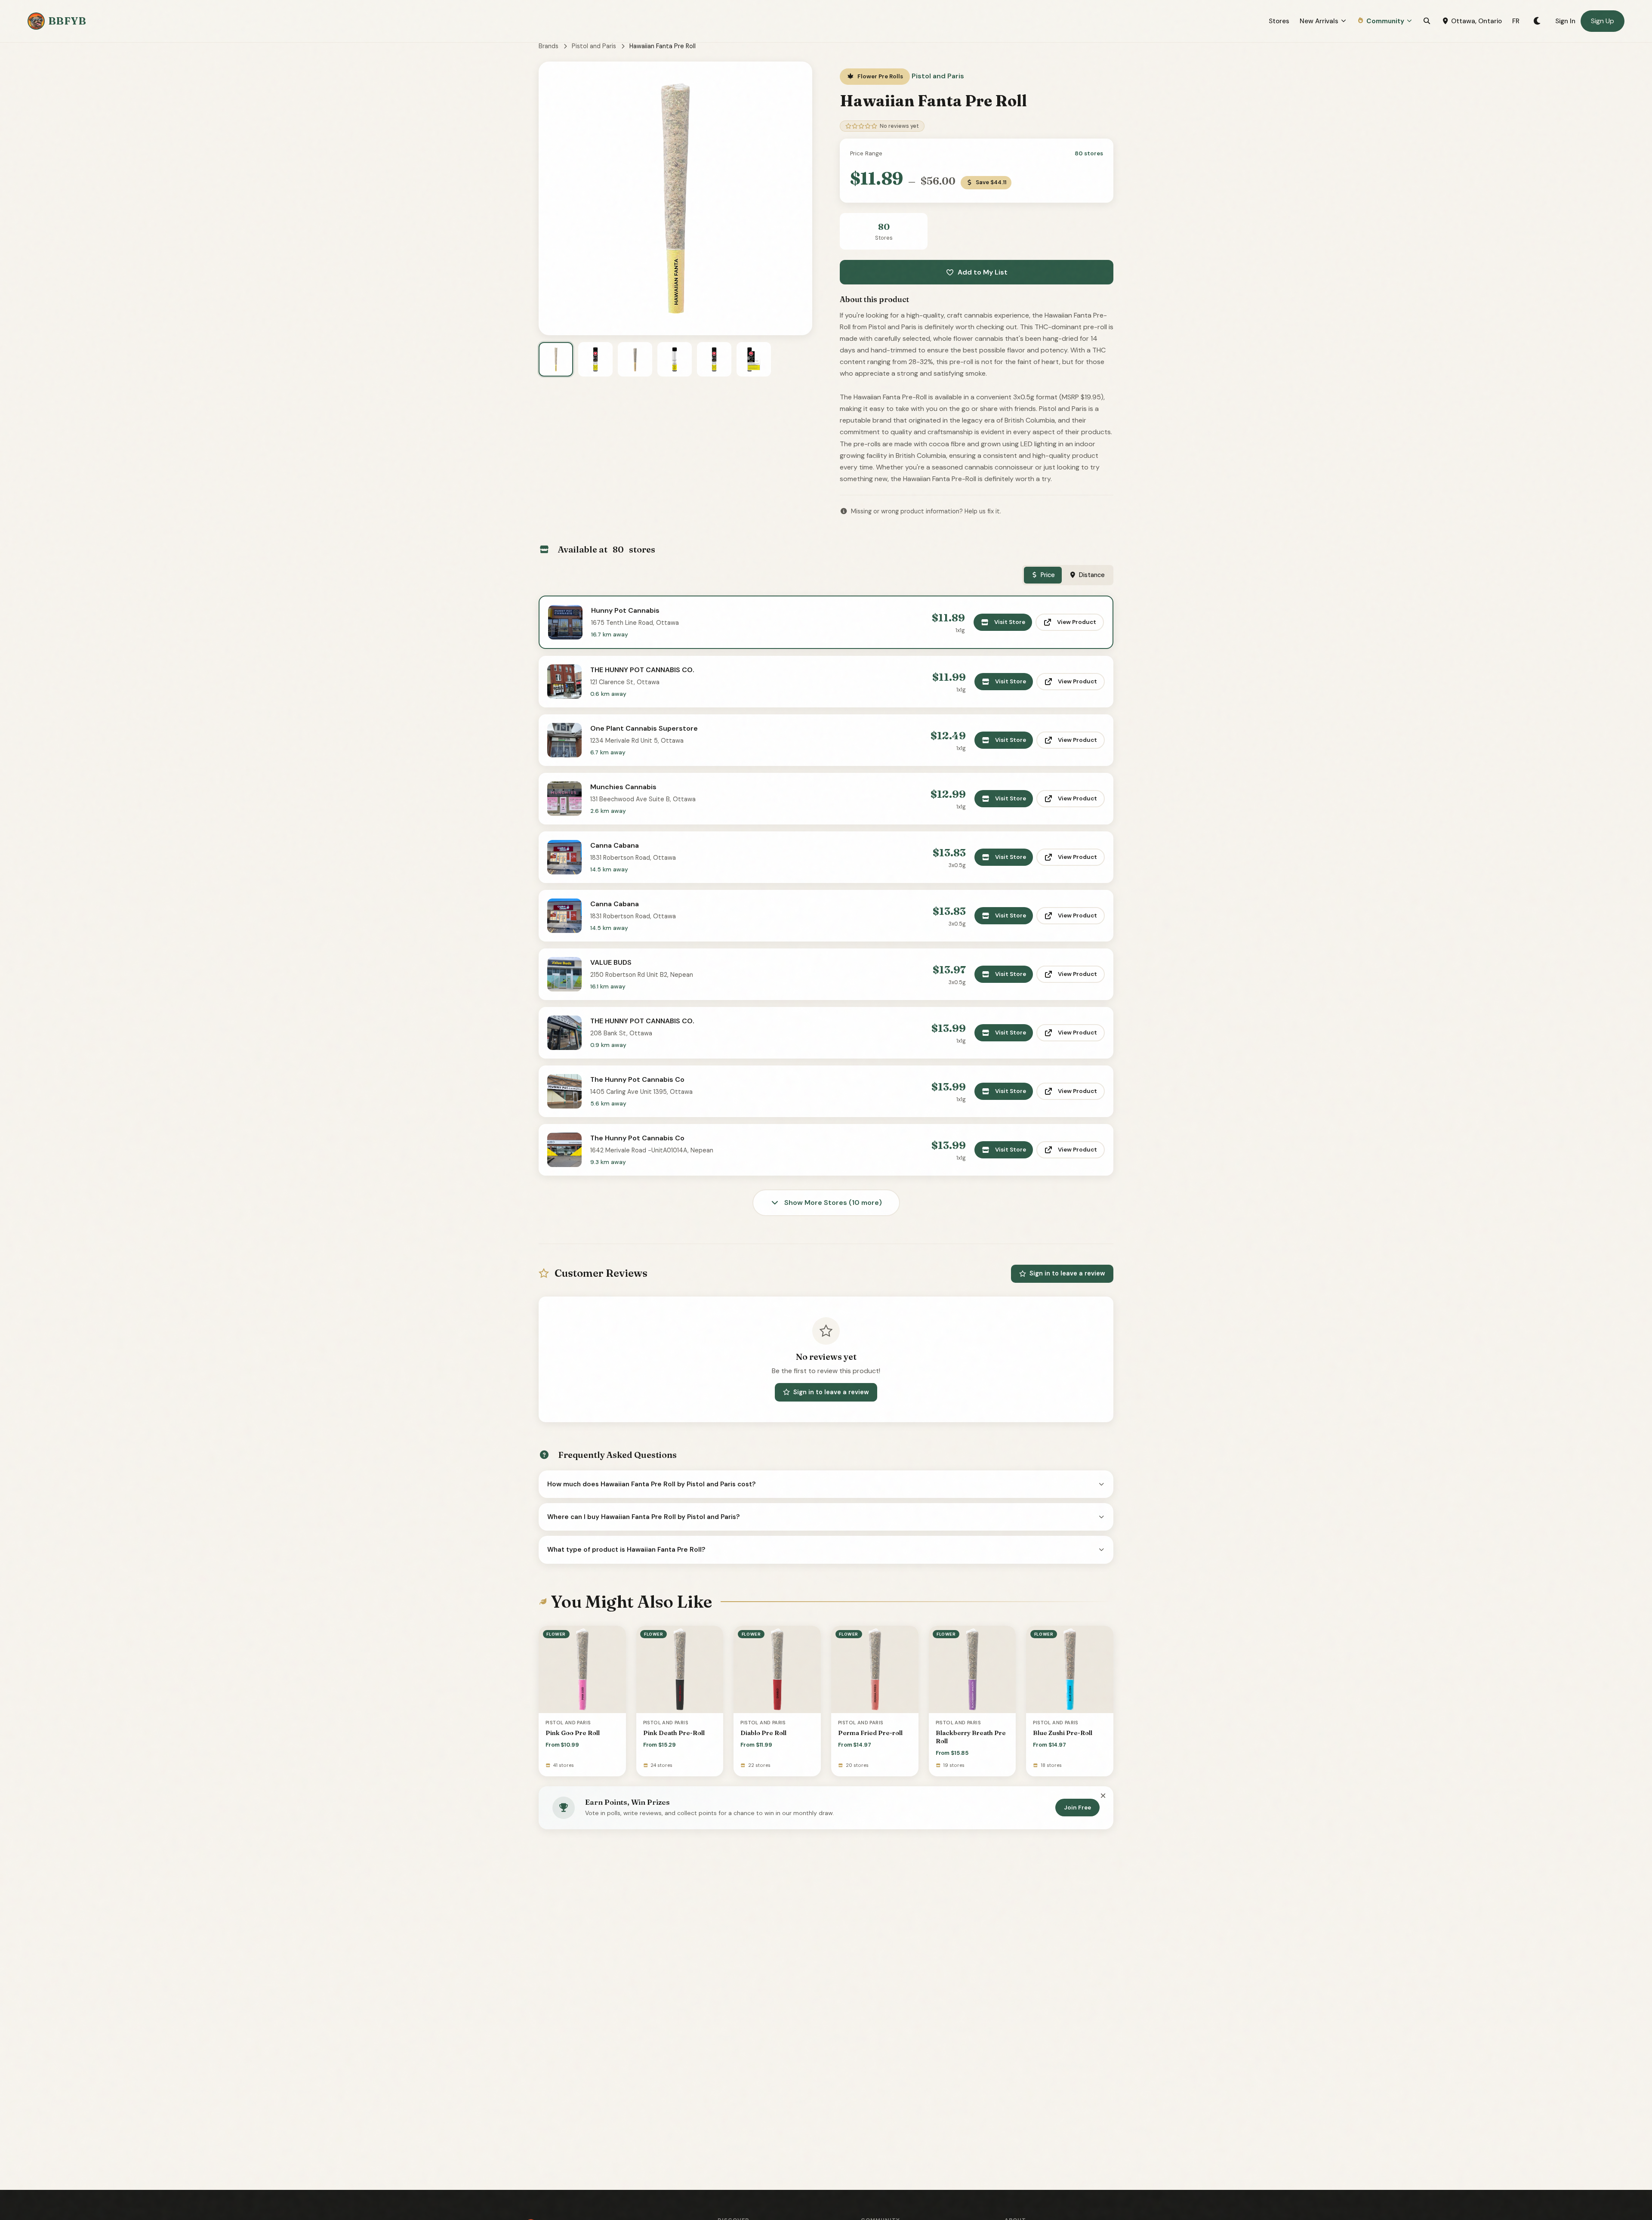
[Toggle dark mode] (1537, 21)
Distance (1092, 575)
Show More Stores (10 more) (832, 1203)
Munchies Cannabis (623, 787)
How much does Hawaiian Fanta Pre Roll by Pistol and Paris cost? (652, 1484)
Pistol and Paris (594, 46)
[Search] (1427, 21)
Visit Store (1010, 622)
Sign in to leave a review (1067, 1273)
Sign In (1565, 21)
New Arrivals (1319, 21)
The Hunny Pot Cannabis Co (637, 1079)
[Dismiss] (1103, 1797)
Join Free (1077, 1808)
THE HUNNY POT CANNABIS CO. (642, 670)
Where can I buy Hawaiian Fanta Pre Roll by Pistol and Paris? (644, 1517)
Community (1385, 21)
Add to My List (983, 272)
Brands (549, 46)
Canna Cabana (615, 845)
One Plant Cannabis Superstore (644, 728)
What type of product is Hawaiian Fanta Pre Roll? (626, 1550)
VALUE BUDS (611, 962)
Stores (1279, 21)
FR (1516, 21)
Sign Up (1603, 21)
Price (1048, 575)
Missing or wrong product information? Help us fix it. (926, 511)
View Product (1077, 622)
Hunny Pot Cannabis (625, 610)
